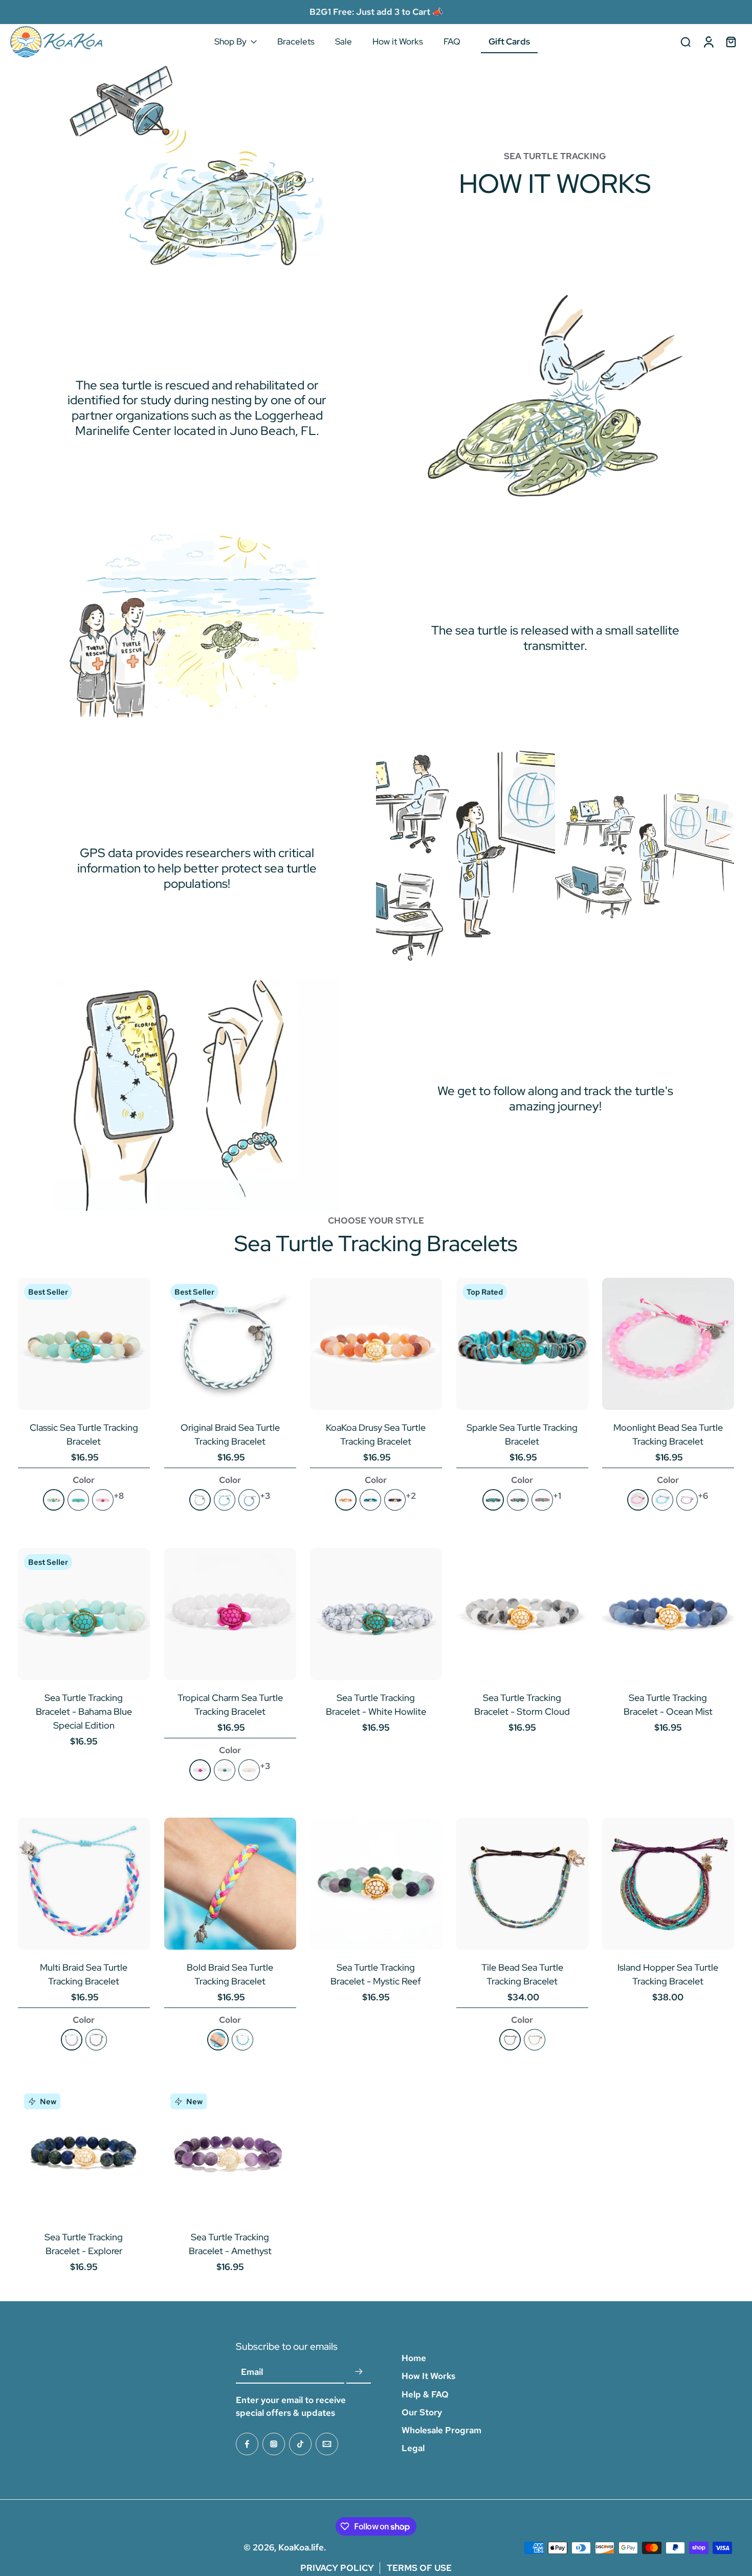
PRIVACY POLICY (337, 2568)
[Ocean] (242, 2040)
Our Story (422, 2412)
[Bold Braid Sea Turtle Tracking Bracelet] (230, 1884)
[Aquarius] (662, 1500)
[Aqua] (493, 1500)
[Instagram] (274, 2444)
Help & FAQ (425, 2394)
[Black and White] (518, 1500)
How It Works (428, 2376)
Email (252, 2372)
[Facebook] (247, 2444)
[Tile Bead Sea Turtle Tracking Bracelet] (522, 1884)
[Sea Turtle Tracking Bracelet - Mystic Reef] (376, 1884)
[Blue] (370, 1500)
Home (414, 2358)
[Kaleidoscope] (687, 1500)
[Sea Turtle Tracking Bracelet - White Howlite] (376, 1614)
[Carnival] (72, 2040)
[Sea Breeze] (224, 1500)
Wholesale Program (441, 2430)
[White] (249, 1770)
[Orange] (346, 1500)
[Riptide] (200, 1500)
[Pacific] (96, 2040)
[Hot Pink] (200, 1770)
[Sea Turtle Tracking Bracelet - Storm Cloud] (522, 1614)
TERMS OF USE (419, 2568)
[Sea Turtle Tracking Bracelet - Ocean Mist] (668, 1614)
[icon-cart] (731, 41)
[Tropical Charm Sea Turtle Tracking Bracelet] (230, 1614)
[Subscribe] (359, 2372)
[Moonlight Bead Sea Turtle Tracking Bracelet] (668, 1344)
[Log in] (708, 42)
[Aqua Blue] (224, 1770)
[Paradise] (217, 2040)
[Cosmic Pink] (638, 1500)
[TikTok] (300, 2444)
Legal (413, 2448)
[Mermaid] (249, 1500)
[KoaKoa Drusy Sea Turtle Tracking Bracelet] (376, 1344)
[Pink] (103, 1500)
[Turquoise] (78, 1500)
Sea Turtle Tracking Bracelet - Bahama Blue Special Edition (84, 1711)
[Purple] (395, 1500)
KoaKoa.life (301, 2547)
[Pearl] (535, 2040)
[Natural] (54, 1500)
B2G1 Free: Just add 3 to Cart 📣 (376, 12)
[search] (685, 41)
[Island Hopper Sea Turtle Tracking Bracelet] (668, 1884)
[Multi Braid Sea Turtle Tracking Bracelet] (84, 1884)
